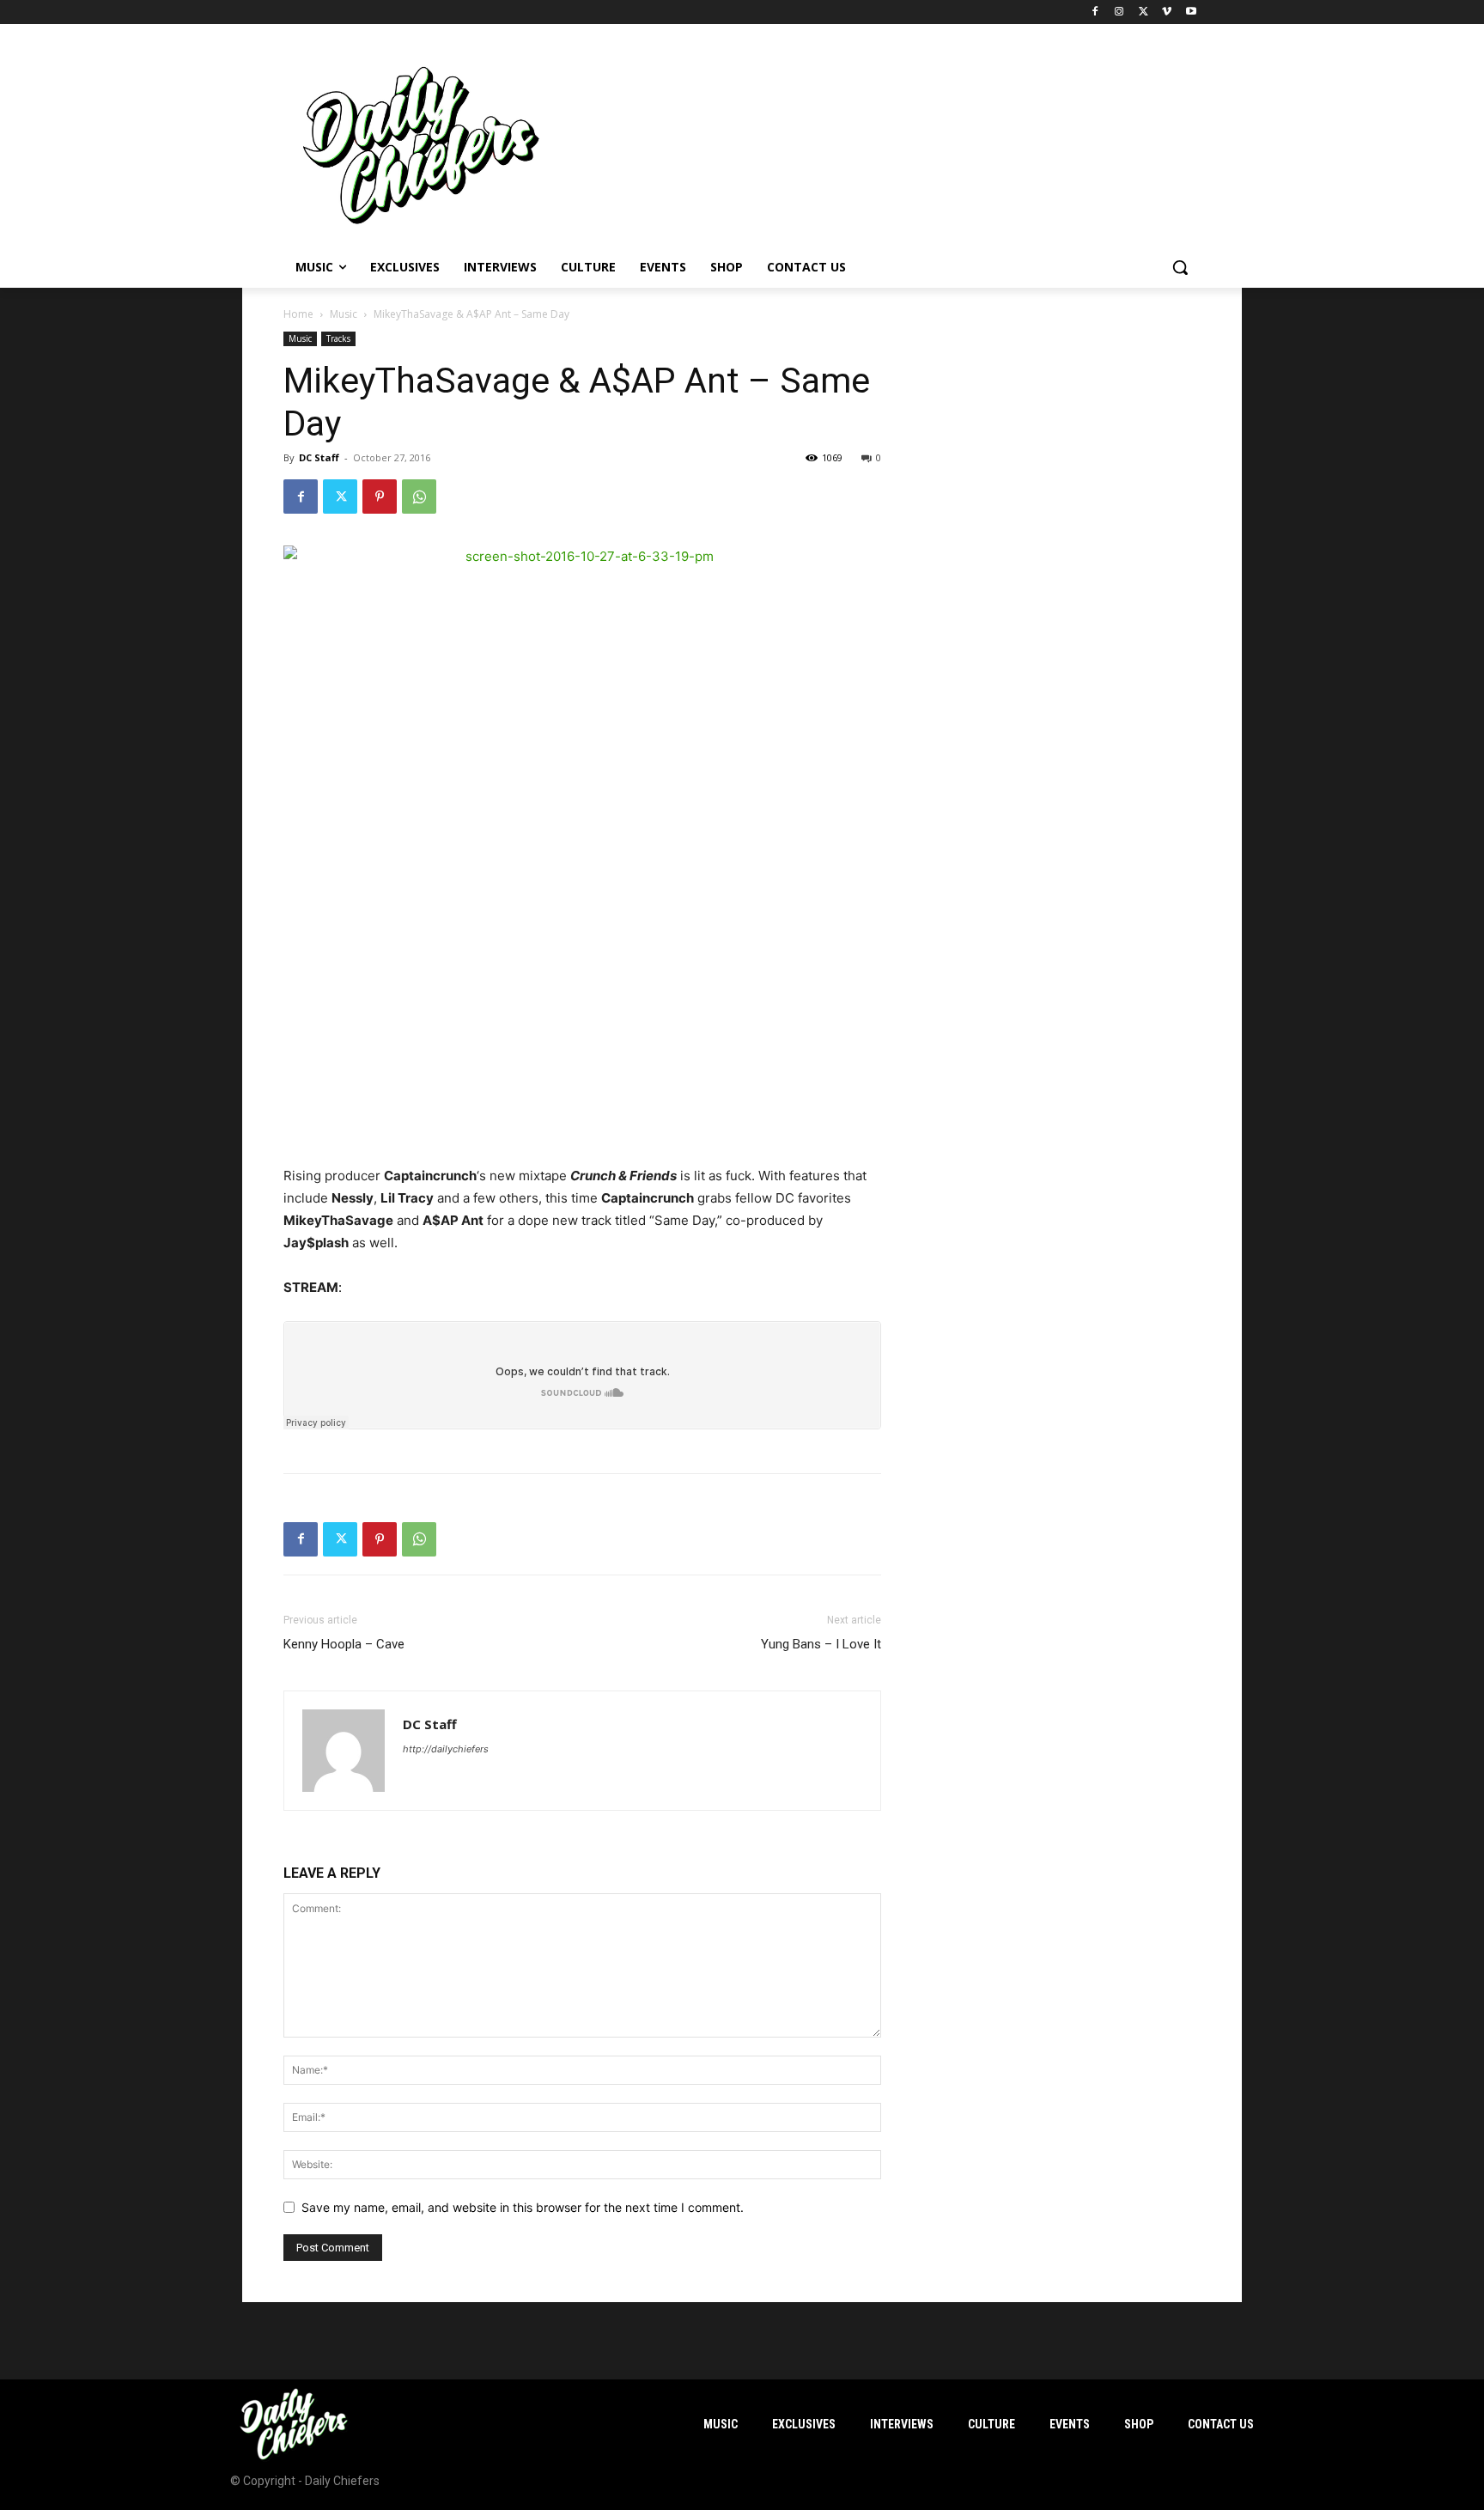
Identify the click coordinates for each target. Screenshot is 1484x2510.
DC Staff (319, 457)
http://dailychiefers (446, 1749)
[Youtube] (1191, 12)
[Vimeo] (1167, 12)
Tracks (338, 338)
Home (298, 314)
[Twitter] (1143, 12)
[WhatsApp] (419, 497)
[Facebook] (1095, 12)
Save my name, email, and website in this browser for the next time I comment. (523, 2207)
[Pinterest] (380, 497)
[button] (1180, 267)
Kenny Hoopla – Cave (344, 1644)
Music (344, 314)
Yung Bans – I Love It (821, 1644)
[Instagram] (1119, 12)
